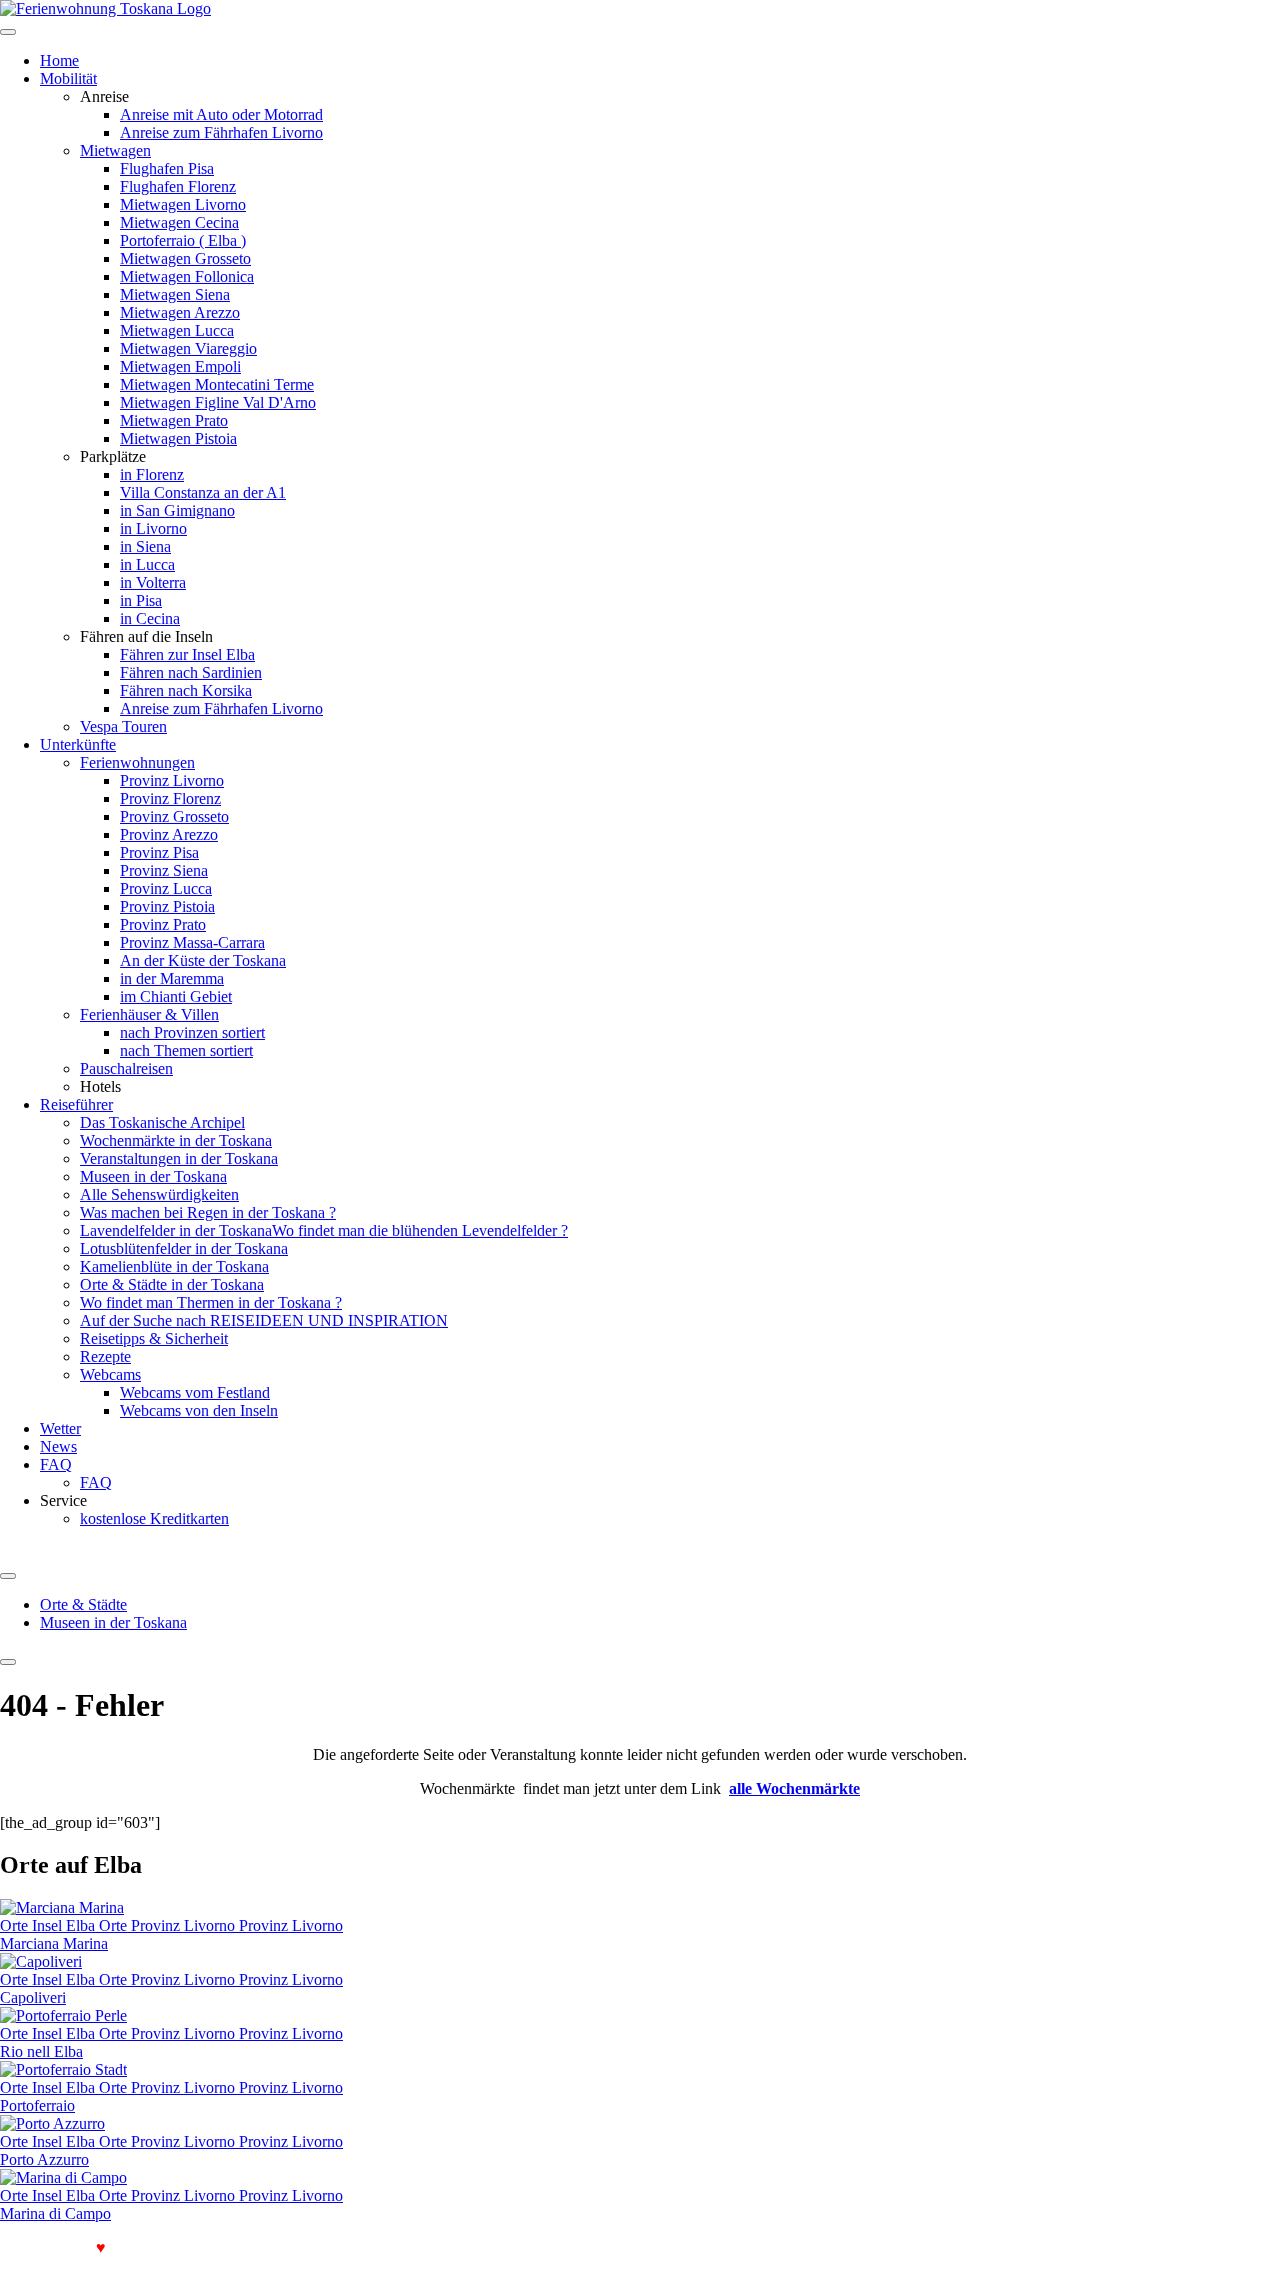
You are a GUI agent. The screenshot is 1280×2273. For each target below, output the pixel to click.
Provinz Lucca (166, 888)
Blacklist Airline (310, 2247)
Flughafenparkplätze (183, 2247)
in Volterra (153, 582)
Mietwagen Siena (175, 294)
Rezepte (105, 1356)
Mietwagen (115, 150)
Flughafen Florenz (178, 186)
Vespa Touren (123, 726)
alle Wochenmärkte (794, 1788)
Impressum (538, 2247)
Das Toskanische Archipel (162, 1122)
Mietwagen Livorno (183, 204)
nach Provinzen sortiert (192, 1032)
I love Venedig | (58, 2247)
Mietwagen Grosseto (185, 258)
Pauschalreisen (126, 1068)
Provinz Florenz (170, 798)
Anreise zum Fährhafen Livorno (221, 132)
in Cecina (150, 618)
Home (59, 60)
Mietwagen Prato (174, 420)
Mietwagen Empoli (180, 366)
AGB (388, 2247)
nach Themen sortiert (186, 1050)
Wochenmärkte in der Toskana (176, 1140)
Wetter (60, 1428)
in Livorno (153, 528)
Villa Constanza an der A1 (203, 492)
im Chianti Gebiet (176, 996)
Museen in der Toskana (153, 1176)
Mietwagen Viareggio (188, 348)
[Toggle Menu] (8, 1576)
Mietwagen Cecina (179, 222)
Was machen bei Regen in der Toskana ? (208, 1212)
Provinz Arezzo (169, 834)
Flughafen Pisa (167, 168)
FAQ (56, 1464)
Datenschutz (456, 2247)
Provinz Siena (164, 870)
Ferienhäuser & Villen (149, 1014)
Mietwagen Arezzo (180, 312)
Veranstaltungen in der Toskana (179, 1158)
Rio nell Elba (41, 2051)
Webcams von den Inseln (199, 1410)
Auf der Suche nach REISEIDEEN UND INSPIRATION (264, 1320)
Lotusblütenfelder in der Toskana (184, 1248)
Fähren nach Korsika (186, 690)
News (58, 1446)
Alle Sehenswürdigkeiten (159, 1194)
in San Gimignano (177, 510)
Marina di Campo (55, 2213)
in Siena (145, 546)
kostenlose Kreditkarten (154, 1518)
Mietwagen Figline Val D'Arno (218, 402)
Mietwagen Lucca (177, 330)
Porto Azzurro (44, 2159)
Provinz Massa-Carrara (192, 942)
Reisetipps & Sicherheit (154, 1338)
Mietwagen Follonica (187, 276)
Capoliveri (33, 1997)
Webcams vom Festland (195, 1392)
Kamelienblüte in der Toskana (174, 1266)
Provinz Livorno (172, 780)
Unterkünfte (78, 744)
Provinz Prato (163, 924)
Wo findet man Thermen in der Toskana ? (211, 1302)
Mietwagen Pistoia (178, 438)
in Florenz (152, 474)
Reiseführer (76, 1104)
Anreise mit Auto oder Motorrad (221, 114)
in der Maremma (172, 978)
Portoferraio (37, 2105)
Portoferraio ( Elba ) (183, 240)
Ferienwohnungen (137, 762)
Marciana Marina (54, 1943)
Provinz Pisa (159, 852)
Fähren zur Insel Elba (187, 654)
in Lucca (147, 564)
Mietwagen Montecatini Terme (217, 384)
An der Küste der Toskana (203, 960)
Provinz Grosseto (174, 816)
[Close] (8, 1662)
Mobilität (68, 78)
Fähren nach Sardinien (191, 672)
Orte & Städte (83, 1604)
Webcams (110, 1374)
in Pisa (141, 600)
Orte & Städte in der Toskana (172, 1284)
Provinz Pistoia (167, 906)
